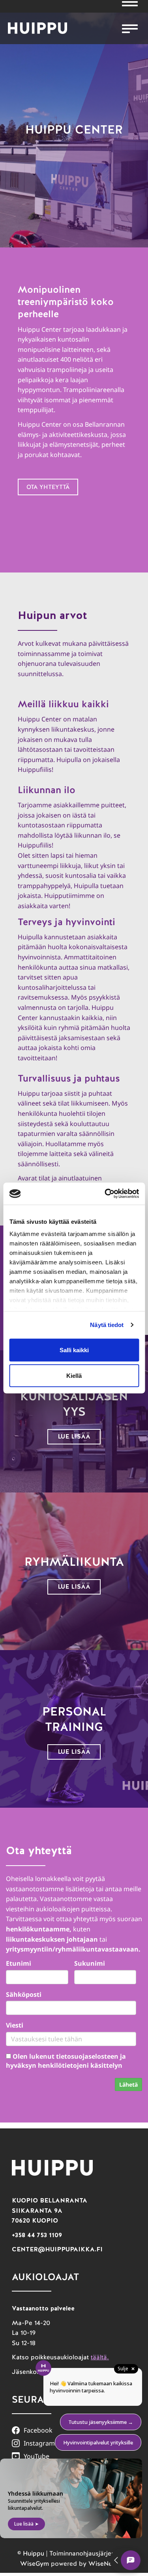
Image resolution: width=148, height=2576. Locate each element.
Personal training (74, 1719)
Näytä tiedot (107, 1325)
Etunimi (19, 1963)
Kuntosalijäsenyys (74, 1404)
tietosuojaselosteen (87, 2056)
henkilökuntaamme (38, 1929)
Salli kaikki (74, 1350)
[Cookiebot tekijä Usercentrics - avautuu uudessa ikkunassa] (105, 1194)
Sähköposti (24, 1994)
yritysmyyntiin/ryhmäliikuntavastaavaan (72, 1949)
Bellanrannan (105, 424)
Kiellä (74, 1376)
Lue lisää (74, 1436)
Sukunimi (90, 1963)
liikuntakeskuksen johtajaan (52, 1939)
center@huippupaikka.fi (57, 2249)
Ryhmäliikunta (74, 1562)
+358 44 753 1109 (37, 2235)
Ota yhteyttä (48, 487)
